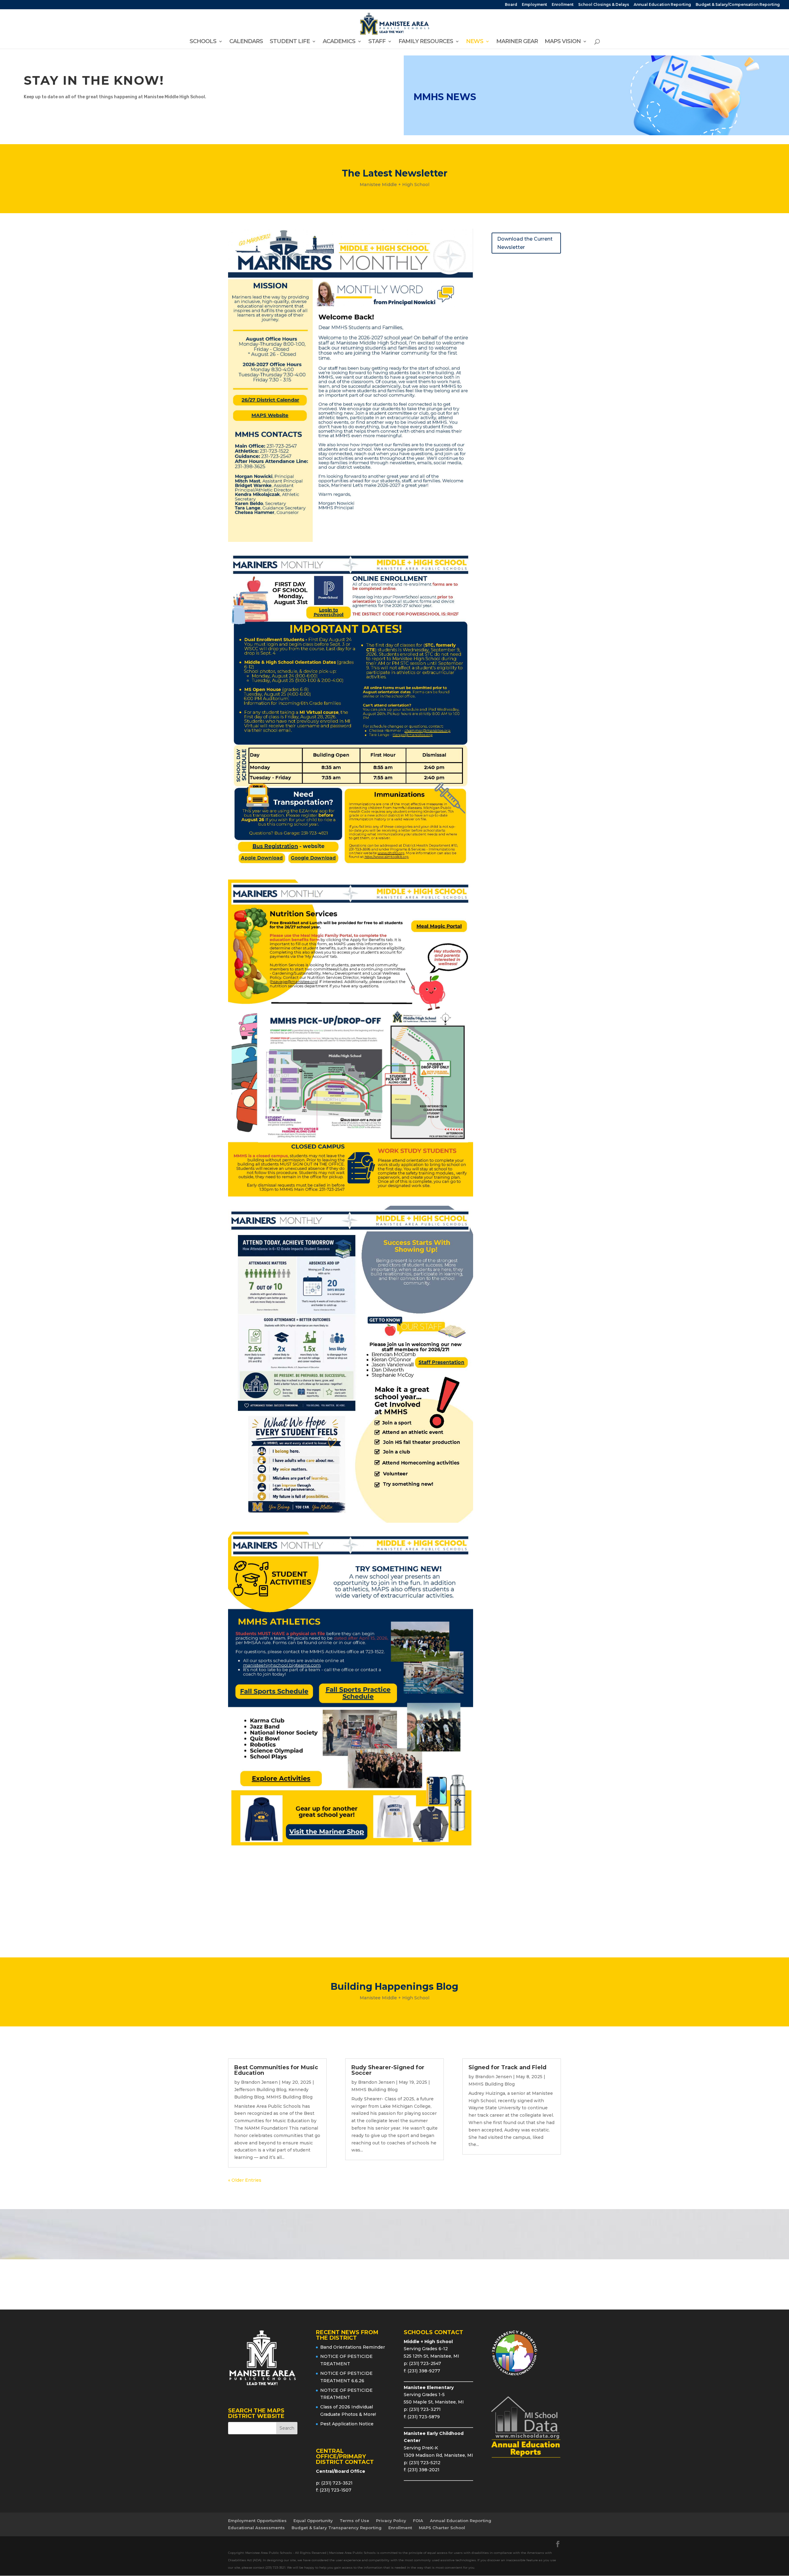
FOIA (418, 2521)
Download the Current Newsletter (525, 243)
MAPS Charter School (442, 2528)
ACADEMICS (339, 42)
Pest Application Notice (347, 2424)
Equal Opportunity (313, 2521)
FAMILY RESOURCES (426, 42)
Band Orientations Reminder (353, 2347)
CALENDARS (246, 42)
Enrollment (563, 5)
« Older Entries (245, 2180)
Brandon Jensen (259, 2082)
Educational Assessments (256, 2528)
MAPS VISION (563, 42)
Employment (534, 5)
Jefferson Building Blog (260, 2090)
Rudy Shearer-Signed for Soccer (388, 2070)
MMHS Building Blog (289, 2097)
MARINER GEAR (517, 42)
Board (511, 5)
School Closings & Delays (604, 5)
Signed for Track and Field (507, 2067)
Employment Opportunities (257, 2521)
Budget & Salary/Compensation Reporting (738, 5)
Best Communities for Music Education (276, 2070)
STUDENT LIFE (290, 42)
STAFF (377, 42)
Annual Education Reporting (662, 5)
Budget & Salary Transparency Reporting (337, 2528)
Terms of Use (354, 2521)
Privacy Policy (391, 2521)
